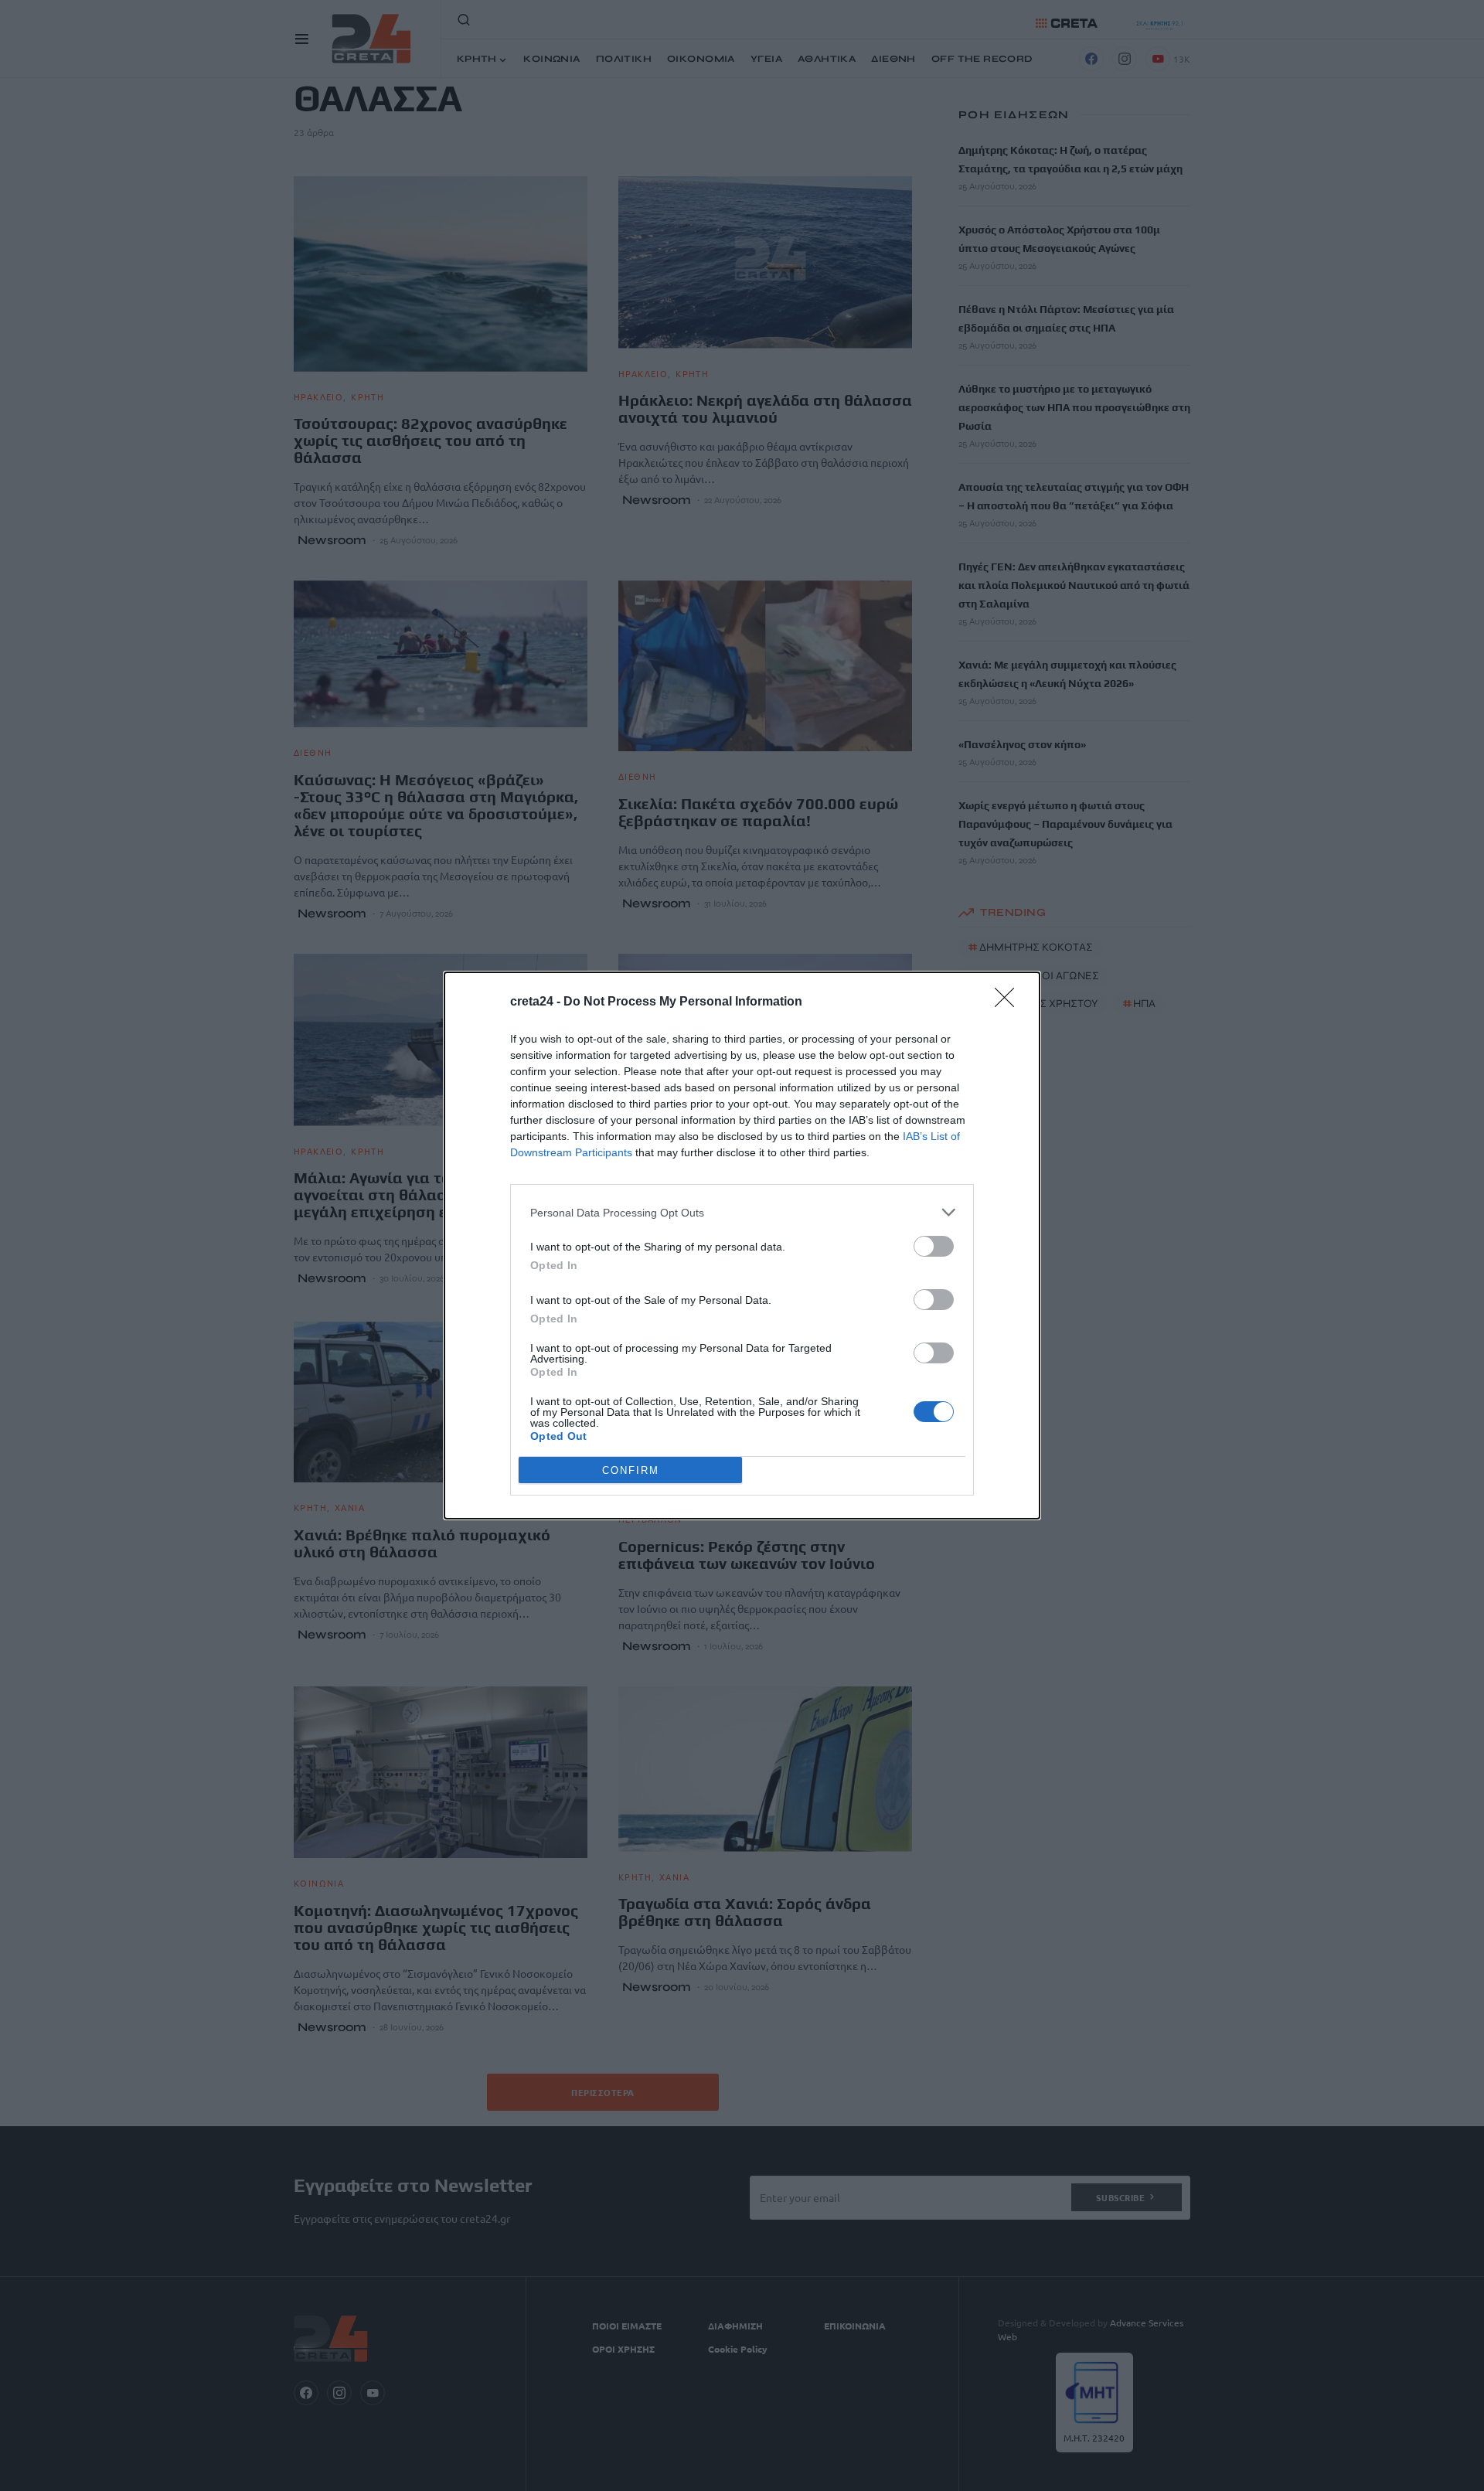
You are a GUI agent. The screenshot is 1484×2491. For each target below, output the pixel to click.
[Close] (1009, 1002)
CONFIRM (631, 1470)
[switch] (934, 1246)
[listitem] (742, 1212)
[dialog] (742, 1245)
